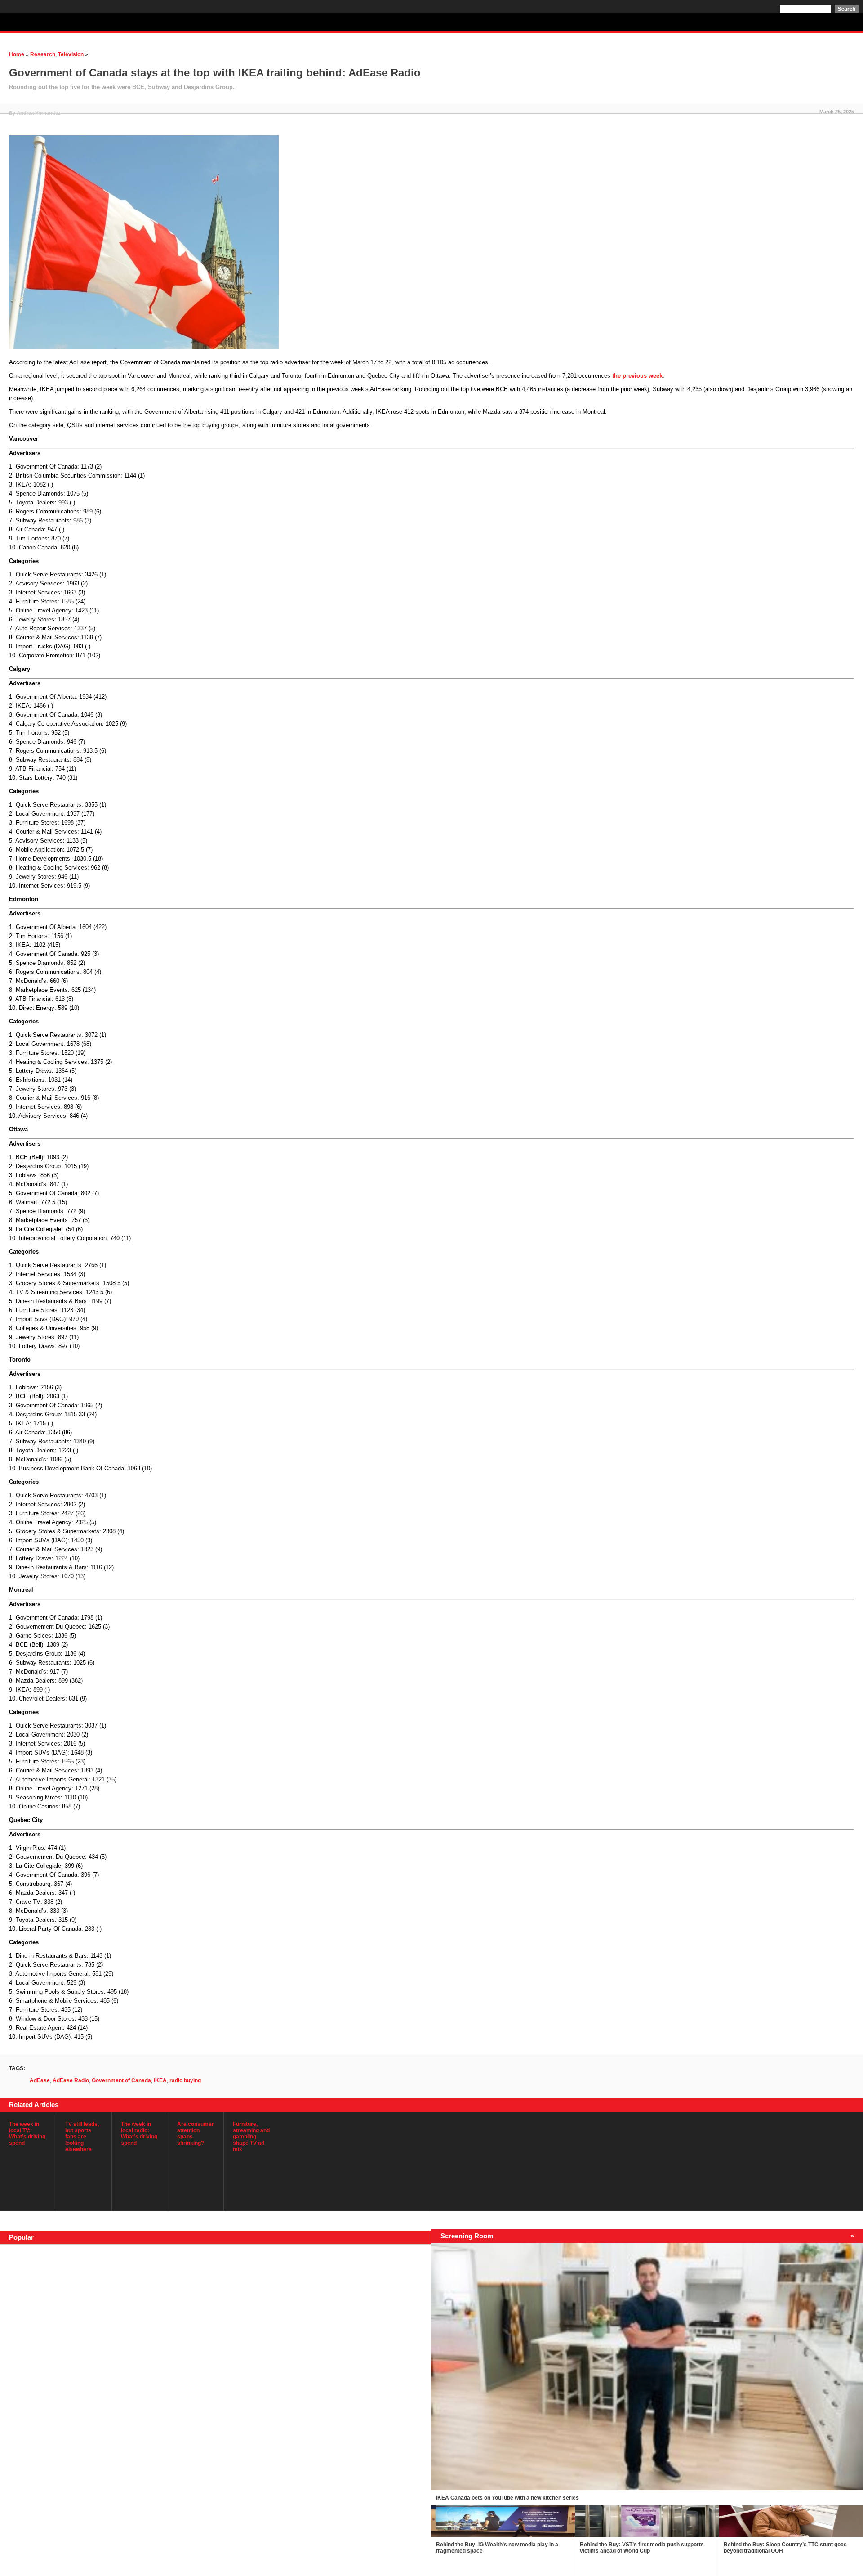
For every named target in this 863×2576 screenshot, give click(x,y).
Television (71, 54)
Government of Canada (121, 2080)
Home (17, 54)
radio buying (185, 2080)
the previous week (637, 376)
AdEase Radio (71, 2080)
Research (43, 54)
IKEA (160, 2080)
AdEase (40, 2080)
